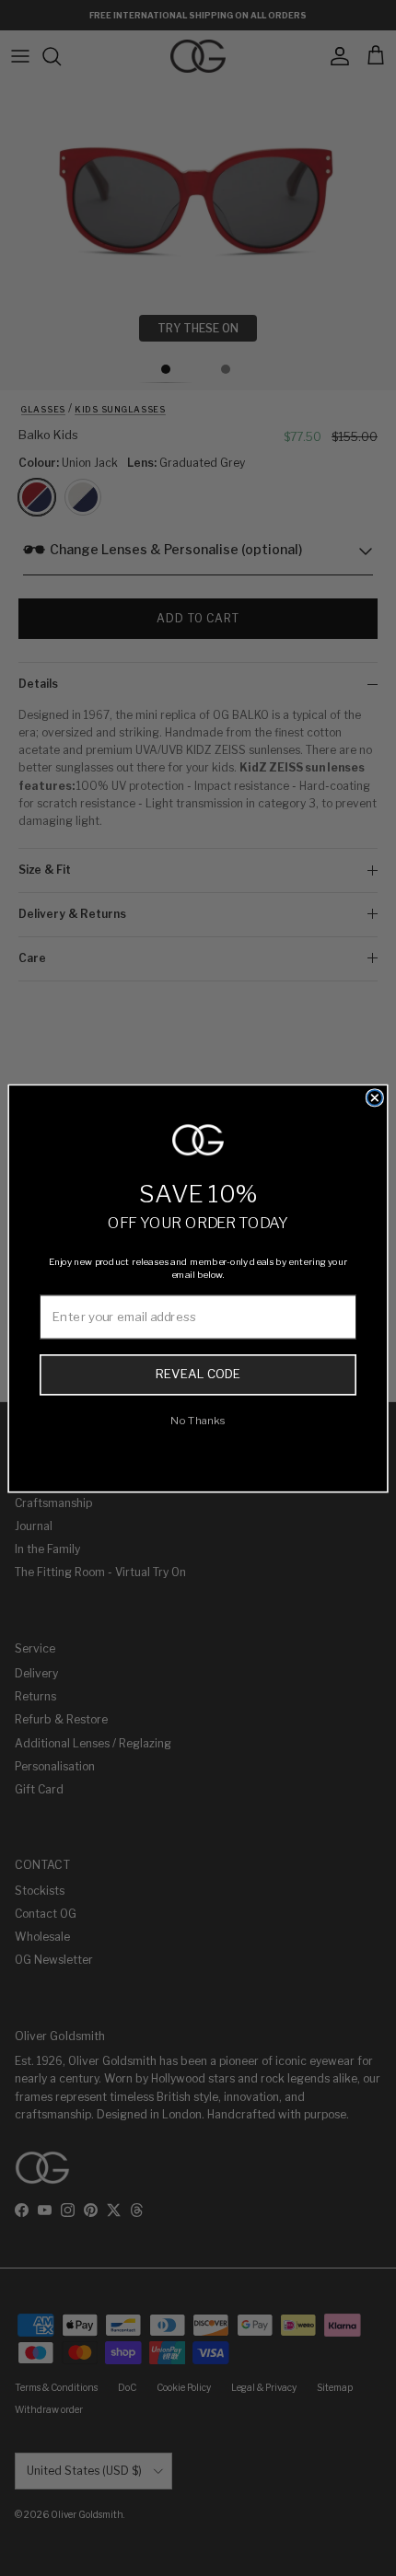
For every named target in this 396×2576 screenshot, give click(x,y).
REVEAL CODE (198, 1375)
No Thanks (198, 1420)
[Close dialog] (375, 1098)
